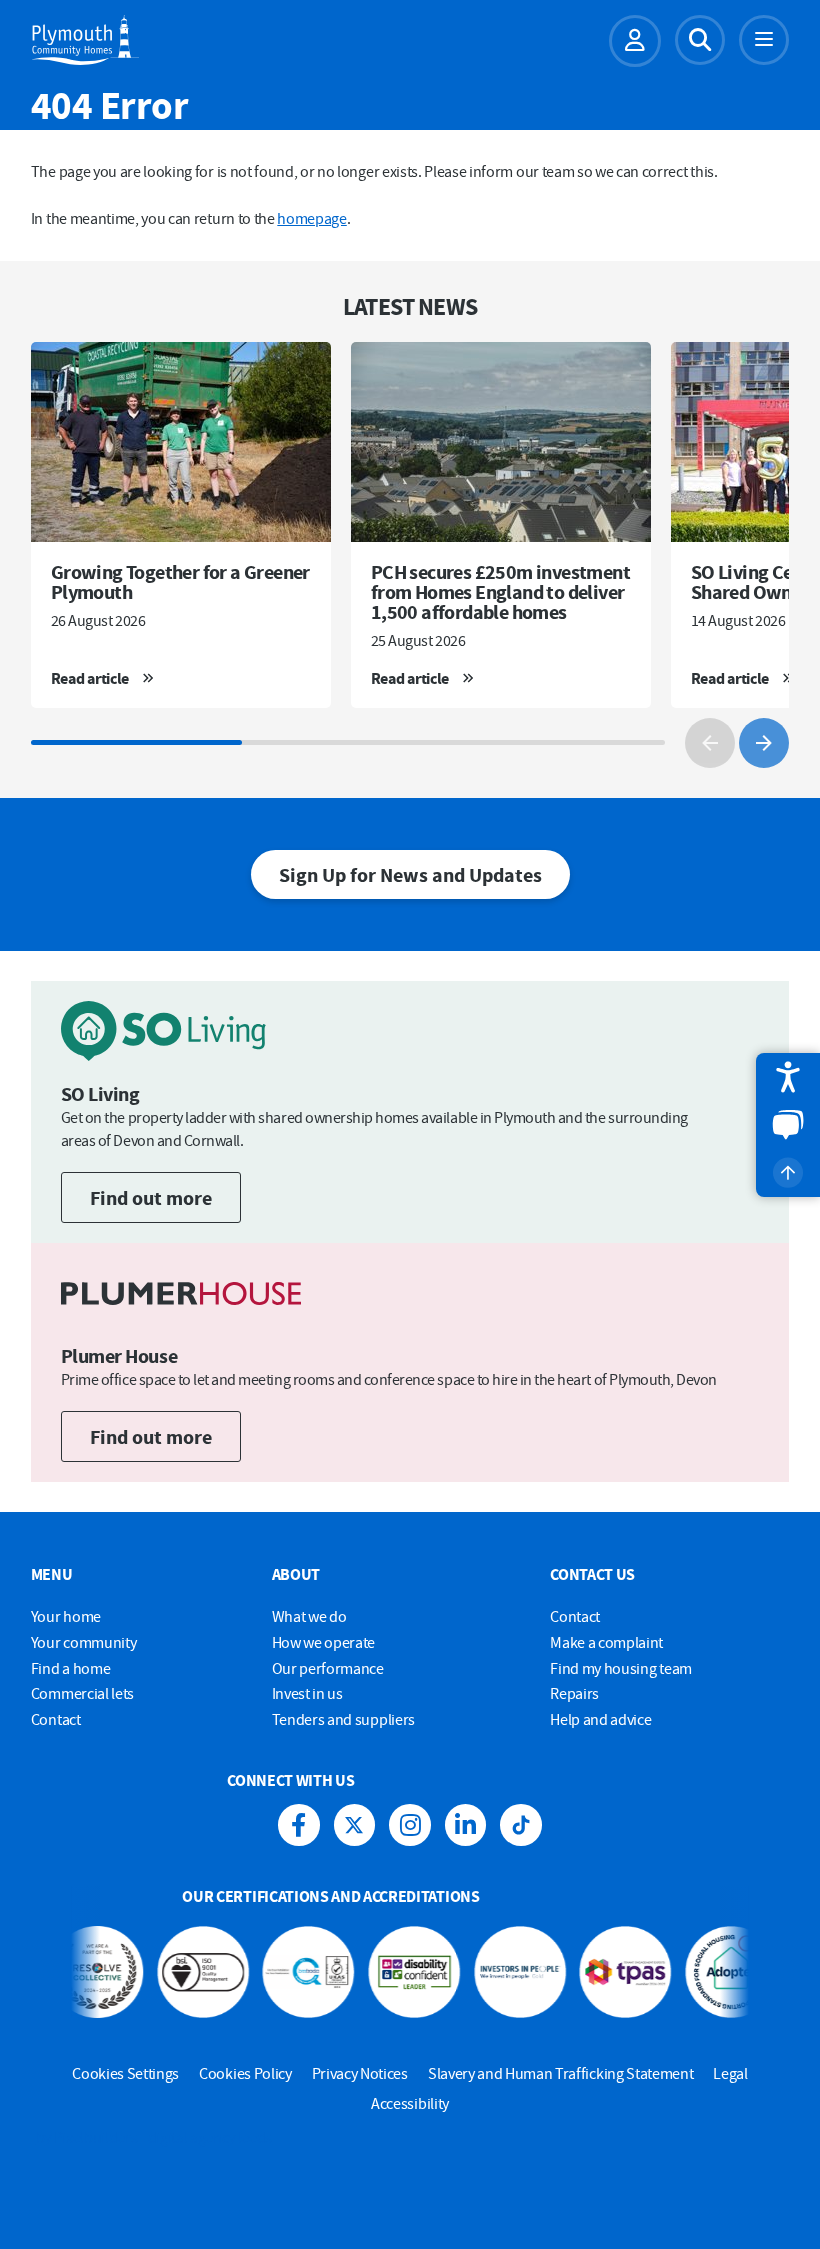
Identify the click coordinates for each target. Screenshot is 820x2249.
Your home (66, 1616)
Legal (730, 2073)
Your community (84, 1642)
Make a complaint (606, 1642)
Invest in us (307, 1693)
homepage (311, 218)
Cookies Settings (125, 2073)
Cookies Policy (245, 2073)
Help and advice (600, 1719)
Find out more (151, 1197)
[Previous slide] (710, 743)
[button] (788, 1077)
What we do (309, 1616)
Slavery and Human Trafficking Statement (561, 2073)
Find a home (70, 1668)
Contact (56, 1719)
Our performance (328, 1668)
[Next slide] (764, 743)
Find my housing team (621, 1668)
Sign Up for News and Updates (410, 874)
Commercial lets (82, 1693)
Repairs (574, 1693)
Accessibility (410, 2103)
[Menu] (764, 40)
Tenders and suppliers (343, 1719)
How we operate (324, 1642)
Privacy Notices (360, 2073)
